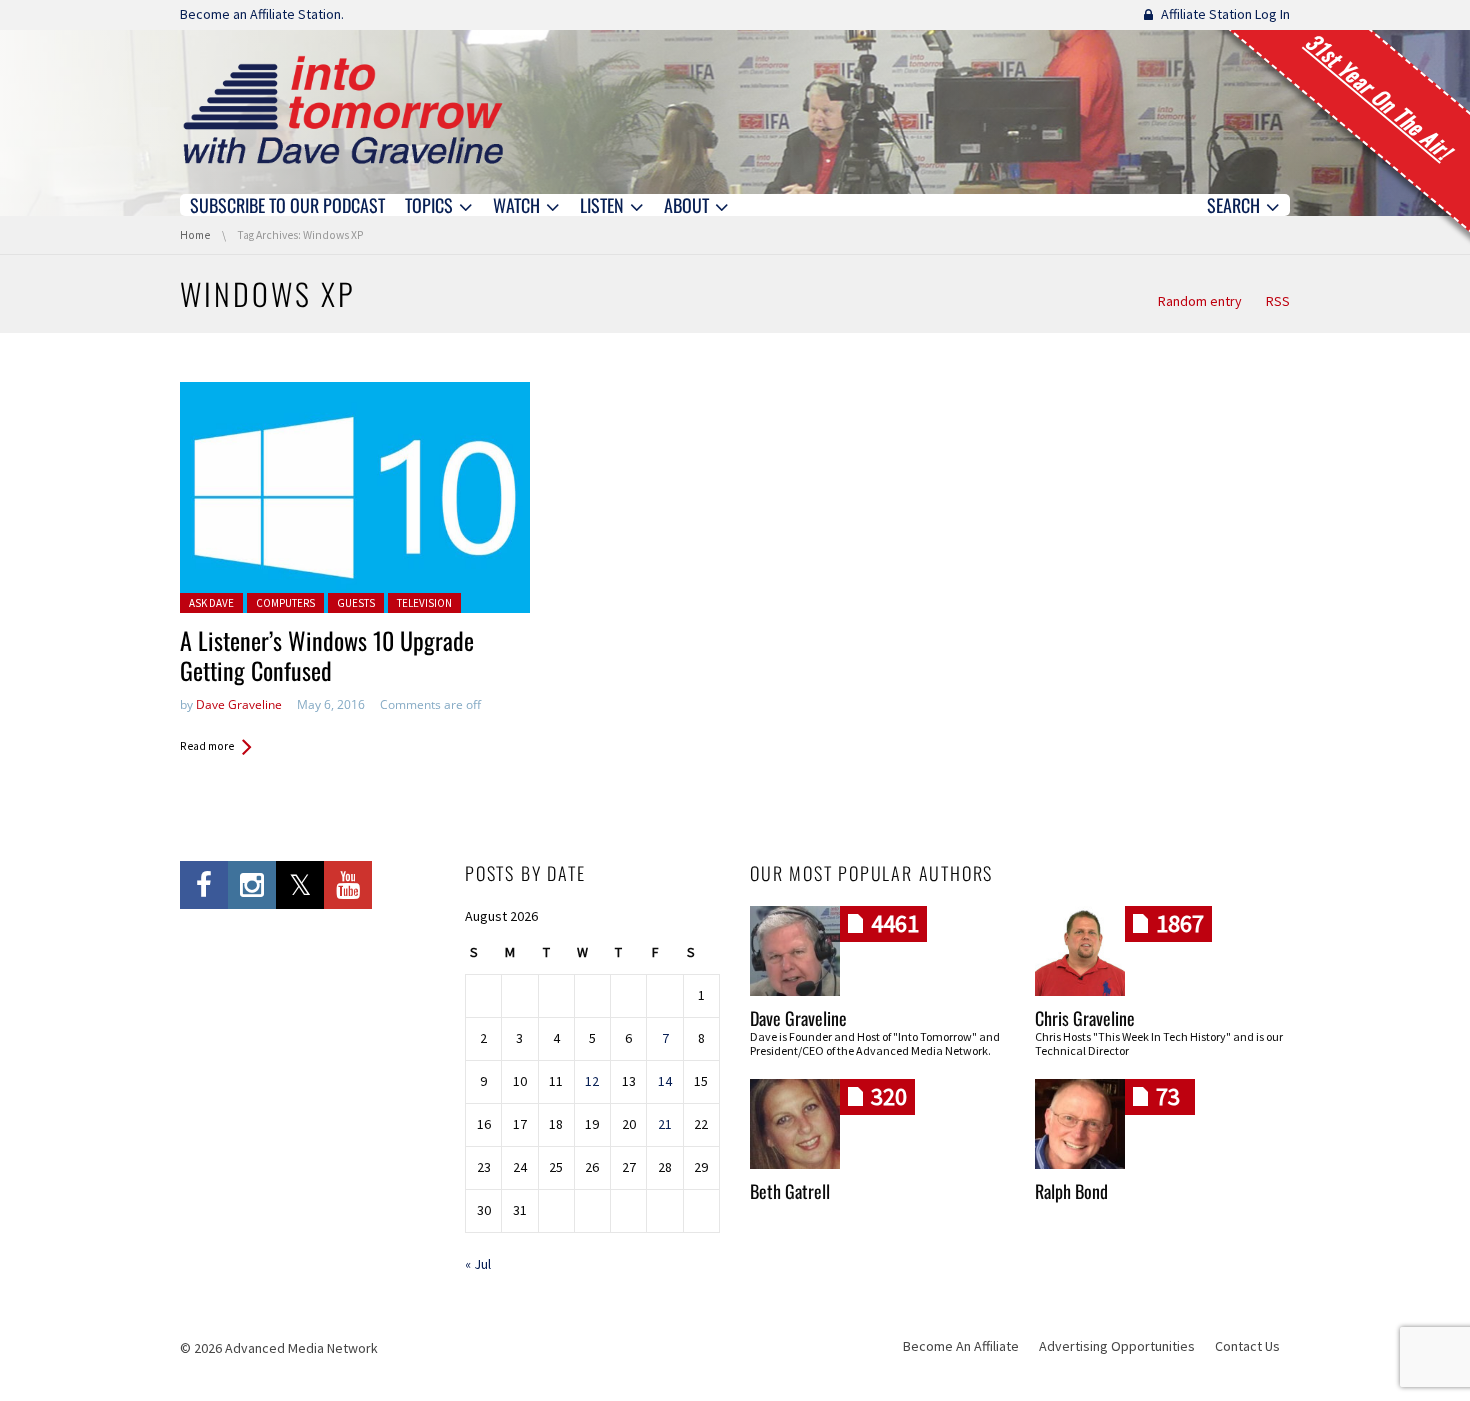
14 (665, 1081)
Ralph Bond (1071, 1191)
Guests (356, 603)
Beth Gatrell (790, 1191)
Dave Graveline (239, 704)
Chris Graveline (1085, 1018)
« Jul (478, 1264)
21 (665, 1124)
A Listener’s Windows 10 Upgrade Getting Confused (327, 655)
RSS (1278, 301)
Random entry (1200, 301)
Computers (285, 603)
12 (592, 1081)
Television (424, 603)
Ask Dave (211, 603)
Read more (207, 746)
